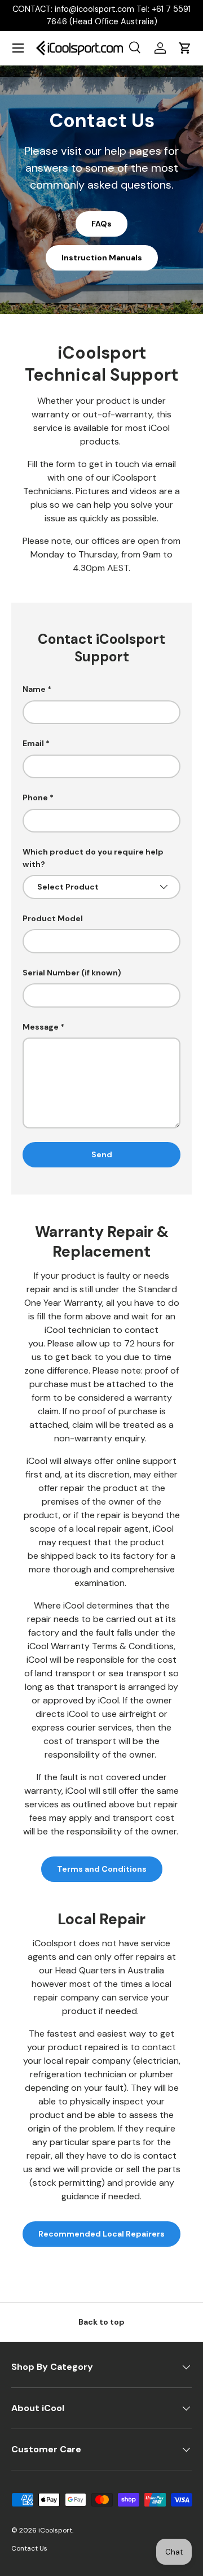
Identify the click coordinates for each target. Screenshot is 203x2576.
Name (34, 689)
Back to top (101, 2322)
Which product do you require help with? (93, 858)
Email (33, 743)
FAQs (101, 224)
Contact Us (29, 2548)
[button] (185, 48)
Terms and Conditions (102, 1869)
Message (41, 1027)
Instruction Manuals (102, 258)
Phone (35, 797)
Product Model (53, 918)
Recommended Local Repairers (101, 2234)
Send (102, 1154)
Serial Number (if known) (72, 973)
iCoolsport (55, 2530)
